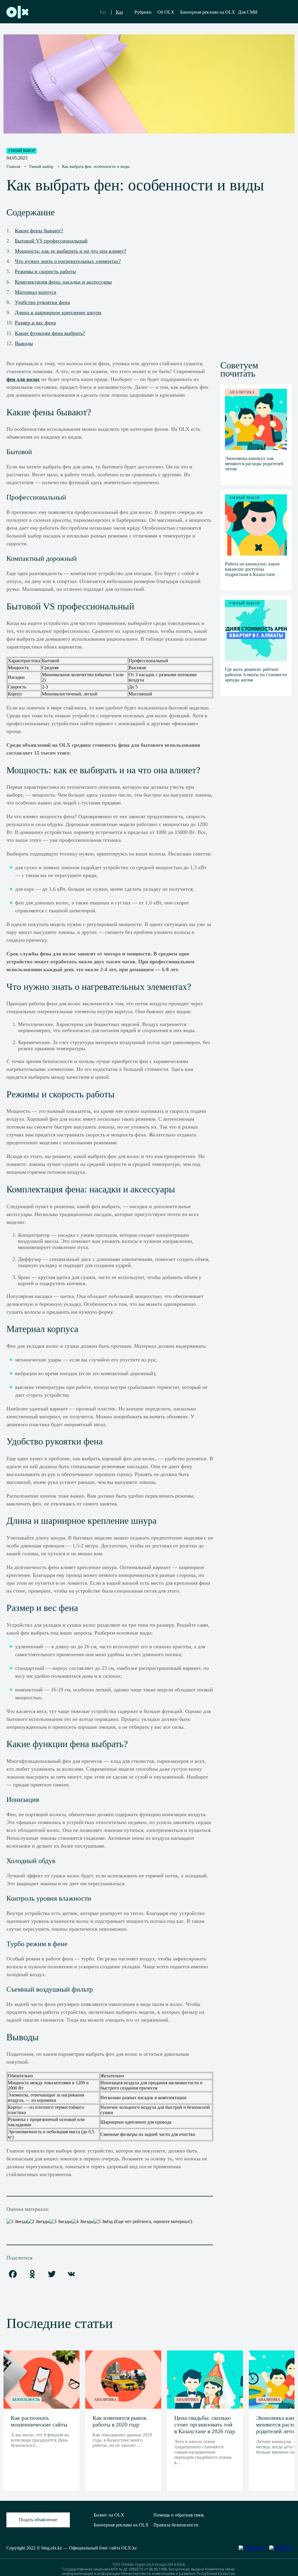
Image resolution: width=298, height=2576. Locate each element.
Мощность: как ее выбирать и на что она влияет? (71, 251)
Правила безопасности (176, 2525)
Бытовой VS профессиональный (51, 241)
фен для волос (23, 379)
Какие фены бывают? (39, 231)
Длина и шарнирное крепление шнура (58, 312)
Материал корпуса (36, 292)
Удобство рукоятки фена (42, 302)
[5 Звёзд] (103, 2222)
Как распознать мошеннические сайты (39, 2421)
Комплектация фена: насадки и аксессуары (63, 282)
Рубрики (143, 12)
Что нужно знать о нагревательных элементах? (68, 261)
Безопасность (26, 2400)
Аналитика (105, 2400)
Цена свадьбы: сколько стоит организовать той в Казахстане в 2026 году (205, 2424)
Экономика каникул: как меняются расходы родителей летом (254, 464)
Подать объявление (38, 2520)
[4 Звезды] (83, 2222)
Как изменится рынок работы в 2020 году (120, 2421)
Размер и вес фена (35, 323)
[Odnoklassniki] (32, 2274)
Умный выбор (22, 151)
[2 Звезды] (38, 2222)
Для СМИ (248, 12)
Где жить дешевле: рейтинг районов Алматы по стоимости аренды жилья (256, 675)
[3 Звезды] (61, 2222)
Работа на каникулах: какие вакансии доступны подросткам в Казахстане (252, 569)
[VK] (71, 2274)
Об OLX (166, 12)
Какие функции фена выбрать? (50, 333)
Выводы (24, 343)
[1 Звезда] (17, 2222)
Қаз (119, 12)
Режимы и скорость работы (45, 271)
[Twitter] (52, 2274)
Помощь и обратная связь (179, 2515)
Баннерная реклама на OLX (208, 12)
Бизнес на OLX (109, 2515)
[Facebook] (13, 2274)
